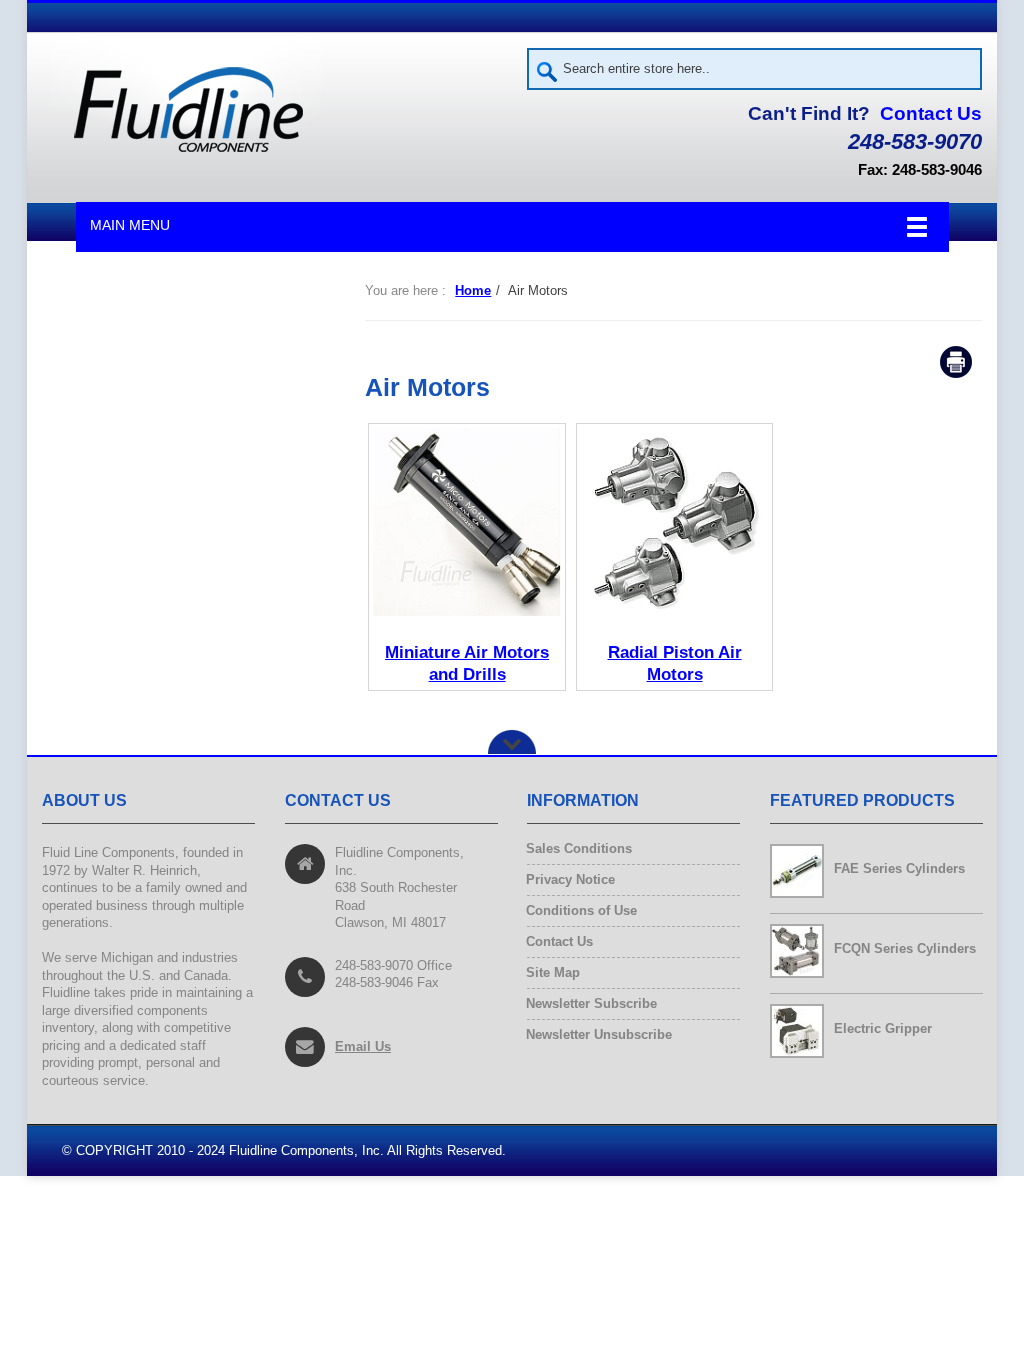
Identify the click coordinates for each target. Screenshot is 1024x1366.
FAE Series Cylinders (899, 868)
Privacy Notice (571, 879)
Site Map (553, 972)
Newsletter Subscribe (592, 1003)
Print (956, 362)
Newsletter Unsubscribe (599, 1034)
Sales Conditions (579, 848)
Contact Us (931, 113)
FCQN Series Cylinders (905, 948)
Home (473, 290)
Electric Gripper (883, 1028)
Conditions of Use (582, 910)
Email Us (363, 1045)
